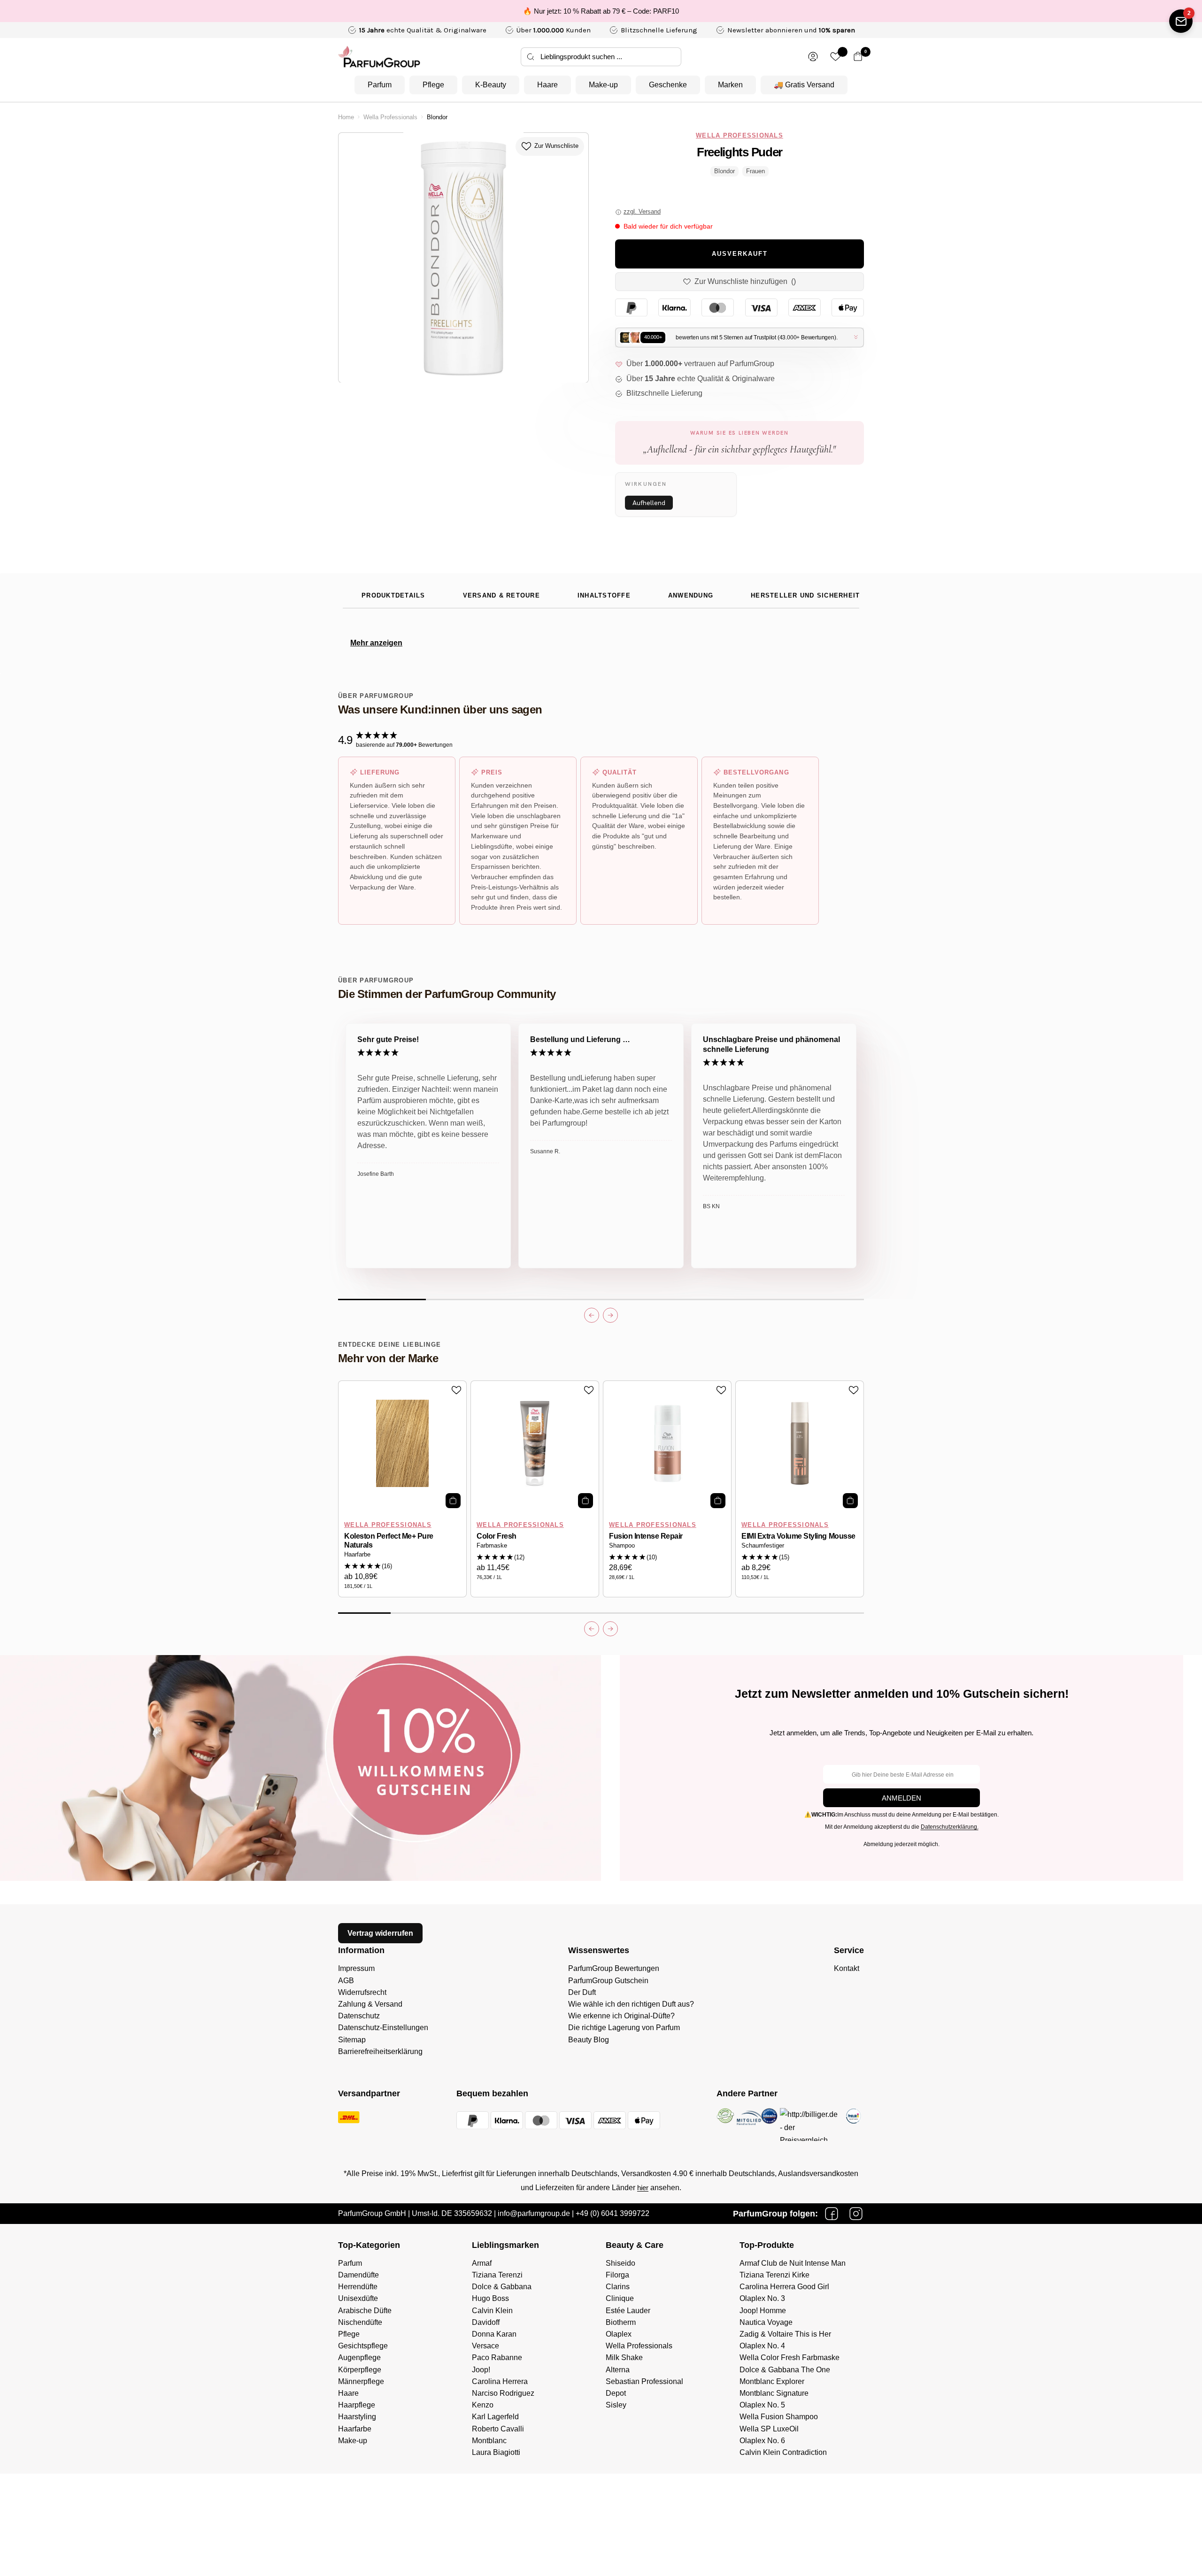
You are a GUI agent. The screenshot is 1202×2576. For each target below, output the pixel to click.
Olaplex (619, 2334)
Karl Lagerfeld (495, 2417)
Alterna (618, 2370)
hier (643, 2188)
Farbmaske (492, 1546)
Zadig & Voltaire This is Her (785, 2334)
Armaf (482, 2263)
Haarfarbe (357, 1555)
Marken (730, 85)
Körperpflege (360, 2370)
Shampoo (622, 1546)
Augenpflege (359, 2357)
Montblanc (489, 2441)
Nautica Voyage (766, 2322)
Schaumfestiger (763, 1546)
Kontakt (847, 1968)
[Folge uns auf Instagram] (856, 2214)
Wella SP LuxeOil (769, 2429)
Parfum (380, 85)
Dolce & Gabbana (502, 2287)
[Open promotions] (1181, 21)
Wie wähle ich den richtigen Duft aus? (631, 2004)
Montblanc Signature (774, 2393)
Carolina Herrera (500, 2381)
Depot (616, 2393)
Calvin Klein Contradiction (783, 2452)
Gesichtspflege (363, 2346)
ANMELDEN (901, 1798)
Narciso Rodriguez (503, 2393)
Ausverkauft (740, 254)
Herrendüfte (358, 2287)
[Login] (813, 57)
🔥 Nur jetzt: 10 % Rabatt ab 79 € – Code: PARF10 (601, 11)
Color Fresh (497, 1536)
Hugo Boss (490, 2298)
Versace (485, 2346)
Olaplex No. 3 (762, 2298)
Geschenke (668, 85)
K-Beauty (491, 85)
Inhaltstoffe (604, 596)
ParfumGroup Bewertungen (614, 1968)
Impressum (356, 1968)
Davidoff (486, 2322)
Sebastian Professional (644, 2381)
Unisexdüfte (358, 2298)
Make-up (603, 85)
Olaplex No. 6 (762, 2441)
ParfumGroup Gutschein (608, 1981)
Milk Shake (624, 2357)
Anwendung (691, 596)
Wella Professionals (390, 117)
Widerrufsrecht (362, 1992)
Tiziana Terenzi (497, 2275)
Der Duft (582, 1992)
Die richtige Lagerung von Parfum (624, 2028)
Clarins (618, 2287)
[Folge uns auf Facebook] (832, 2214)
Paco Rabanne (497, 2357)
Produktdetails (393, 596)
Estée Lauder (628, 2311)
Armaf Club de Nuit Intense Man (793, 2263)
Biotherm (621, 2322)
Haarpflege (357, 2405)
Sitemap (352, 2040)
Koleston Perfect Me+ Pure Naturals (389, 1541)
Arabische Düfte (365, 2311)
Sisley (616, 2405)
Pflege (433, 85)
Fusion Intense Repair (646, 1536)
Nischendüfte (360, 2322)
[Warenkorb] (858, 57)
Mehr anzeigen (376, 643)
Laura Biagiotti (496, 2452)
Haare (547, 85)
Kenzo (483, 2405)
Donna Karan (494, 2334)
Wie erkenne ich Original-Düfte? (621, 2016)
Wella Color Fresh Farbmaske (790, 2357)
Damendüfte (358, 2275)
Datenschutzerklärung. (950, 1827)
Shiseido (620, 2263)
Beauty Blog (589, 2040)
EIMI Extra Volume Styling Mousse (798, 1536)
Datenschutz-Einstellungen (383, 2028)
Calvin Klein (492, 2311)
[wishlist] (836, 57)
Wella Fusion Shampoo (779, 2417)
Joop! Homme (763, 2311)
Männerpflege (361, 2381)
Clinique (620, 2298)
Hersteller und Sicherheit (805, 596)
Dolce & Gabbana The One (785, 2370)
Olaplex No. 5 (762, 2405)
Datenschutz (359, 2016)
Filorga (617, 2275)
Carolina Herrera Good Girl (784, 2287)
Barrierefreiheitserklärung (380, 2051)
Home (346, 117)
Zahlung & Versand (370, 2004)
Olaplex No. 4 (762, 2346)
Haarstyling (357, 2417)
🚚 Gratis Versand (804, 85)
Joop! (481, 2370)
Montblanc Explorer (772, 2381)
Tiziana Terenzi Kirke (774, 2275)
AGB (346, 1981)
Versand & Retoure (501, 596)
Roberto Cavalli (498, 2429)
